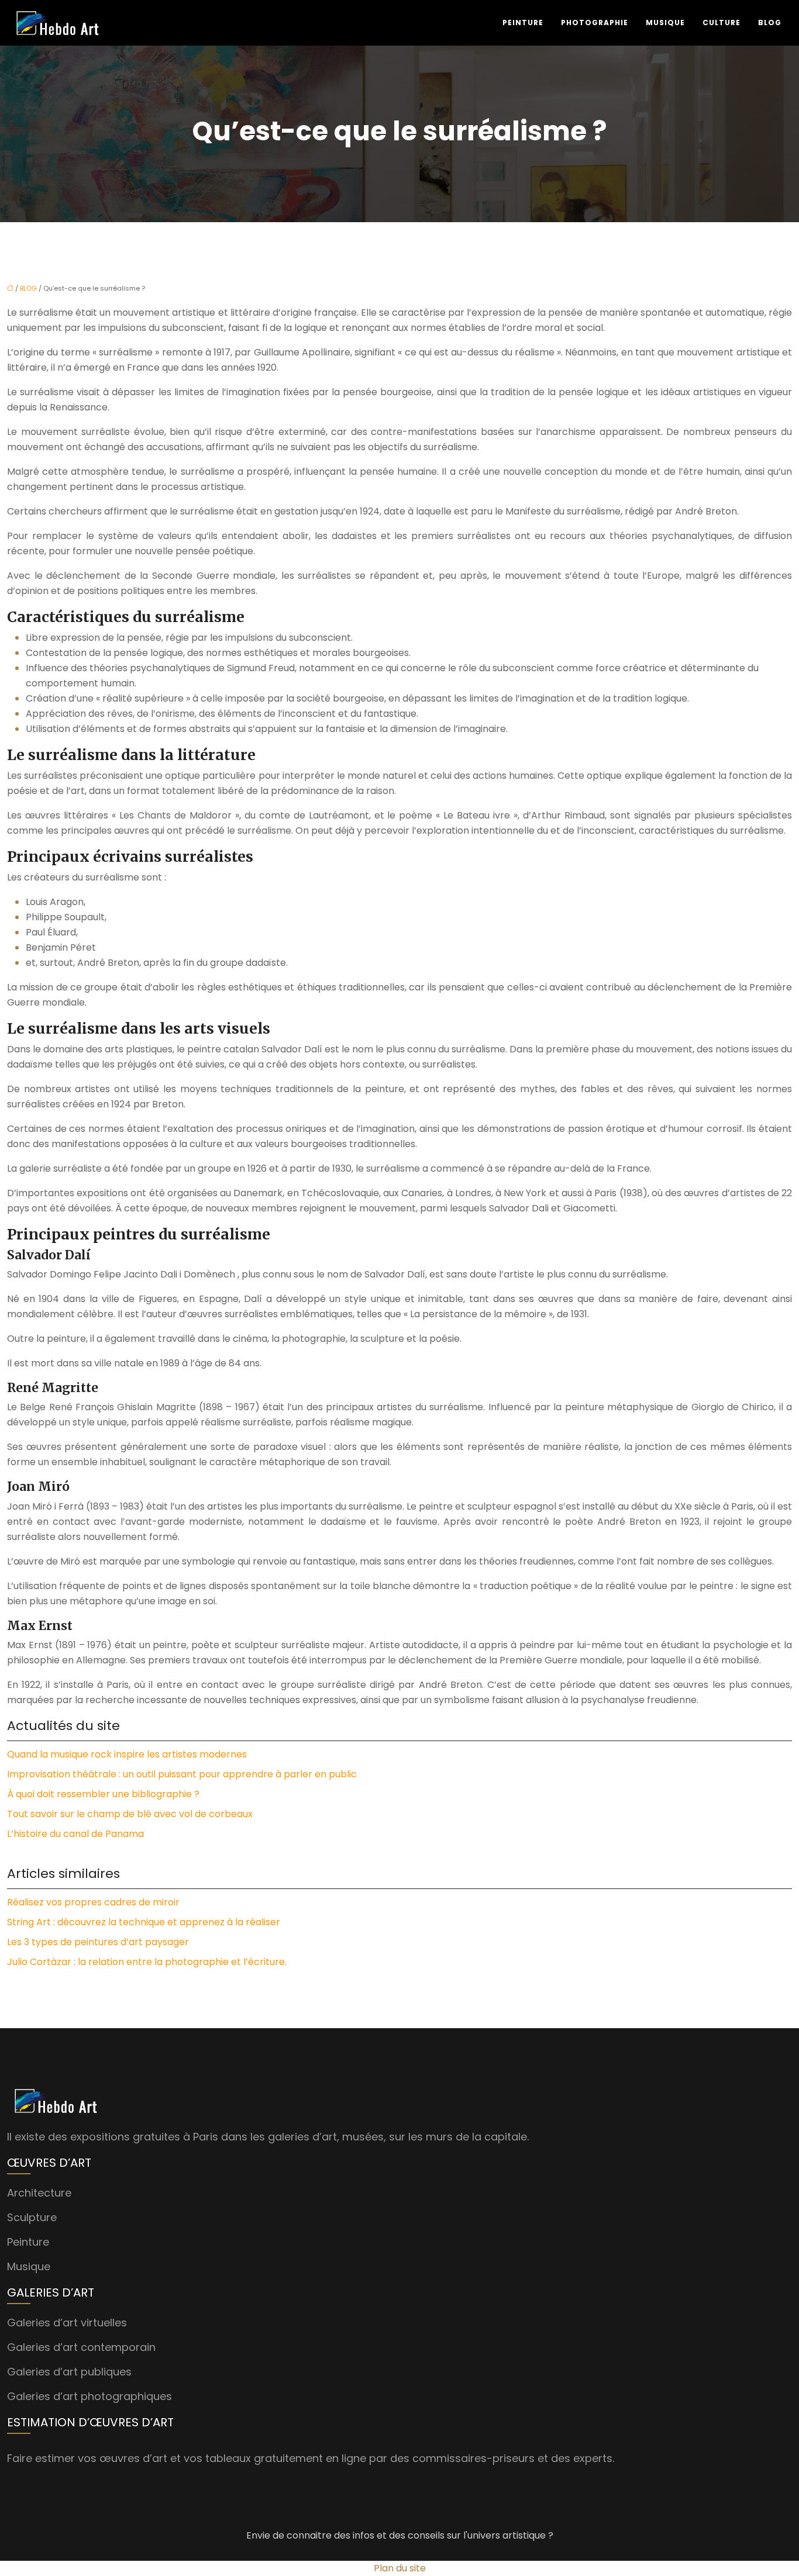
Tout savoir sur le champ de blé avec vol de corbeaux (130, 1814)
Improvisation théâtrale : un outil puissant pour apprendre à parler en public (182, 1774)
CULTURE (721, 23)
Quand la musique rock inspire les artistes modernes (127, 1754)
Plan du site (400, 2568)
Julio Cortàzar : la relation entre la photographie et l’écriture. (147, 1962)
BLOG (770, 23)
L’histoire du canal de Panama (75, 1834)
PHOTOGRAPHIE (595, 23)
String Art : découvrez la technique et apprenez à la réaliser (144, 1922)
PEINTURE (523, 23)
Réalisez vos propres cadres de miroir (93, 1902)
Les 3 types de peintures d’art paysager (98, 1942)
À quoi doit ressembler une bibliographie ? (103, 1794)
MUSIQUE (665, 23)
